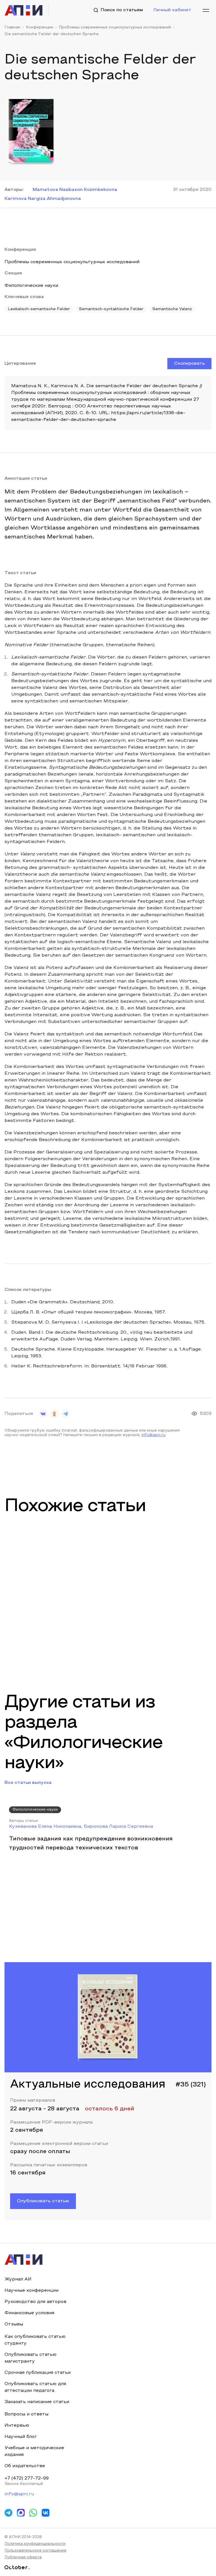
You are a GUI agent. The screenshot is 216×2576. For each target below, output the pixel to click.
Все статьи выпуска (28, 1783)
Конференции (40, 28)
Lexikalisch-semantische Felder (39, 309)
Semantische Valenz (172, 309)
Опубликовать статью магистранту (31, 2358)
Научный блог (21, 2437)
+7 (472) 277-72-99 (27, 2478)
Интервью (17, 2426)
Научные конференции (31, 2291)
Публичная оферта (23, 2557)
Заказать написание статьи (37, 2402)
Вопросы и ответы (26, 2414)
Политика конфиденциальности (35, 2544)
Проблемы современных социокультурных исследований (115, 28)
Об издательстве (25, 2466)
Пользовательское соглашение (35, 2551)
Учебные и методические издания (34, 2451)
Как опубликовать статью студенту (35, 2340)
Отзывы (14, 2324)
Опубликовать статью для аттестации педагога (35, 2387)
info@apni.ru (153, 1435)
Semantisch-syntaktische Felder (111, 309)
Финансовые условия (29, 2313)
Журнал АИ (18, 2279)
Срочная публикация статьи (38, 2373)
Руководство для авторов (35, 2302)
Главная (12, 28)
